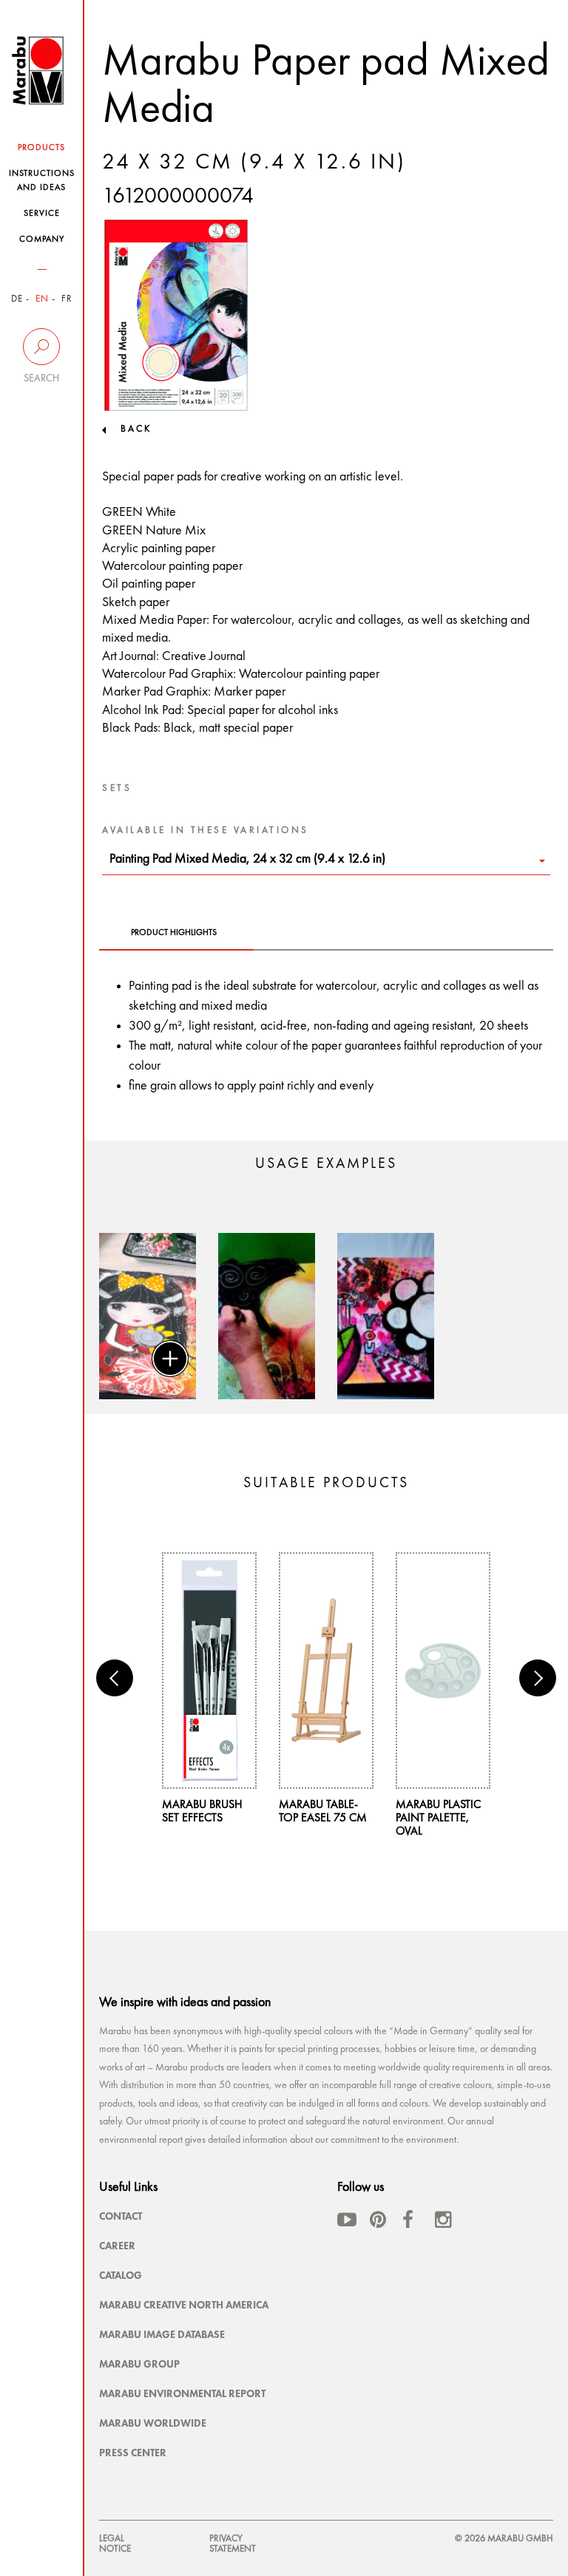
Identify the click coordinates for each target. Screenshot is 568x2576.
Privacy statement (233, 2544)
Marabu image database (162, 2334)
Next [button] (538, 1678)
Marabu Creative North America (184, 2305)
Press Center (133, 2453)
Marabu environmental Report (182, 2393)
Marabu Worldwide (153, 2423)
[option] (148, 1316)
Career (117, 2246)
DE (17, 299)
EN (42, 299)
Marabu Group (139, 2364)
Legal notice (115, 2544)
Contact (121, 2216)
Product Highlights (174, 933)
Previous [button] (115, 1678)
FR (67, 299)
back (136, 429)
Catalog (121, 2275)
